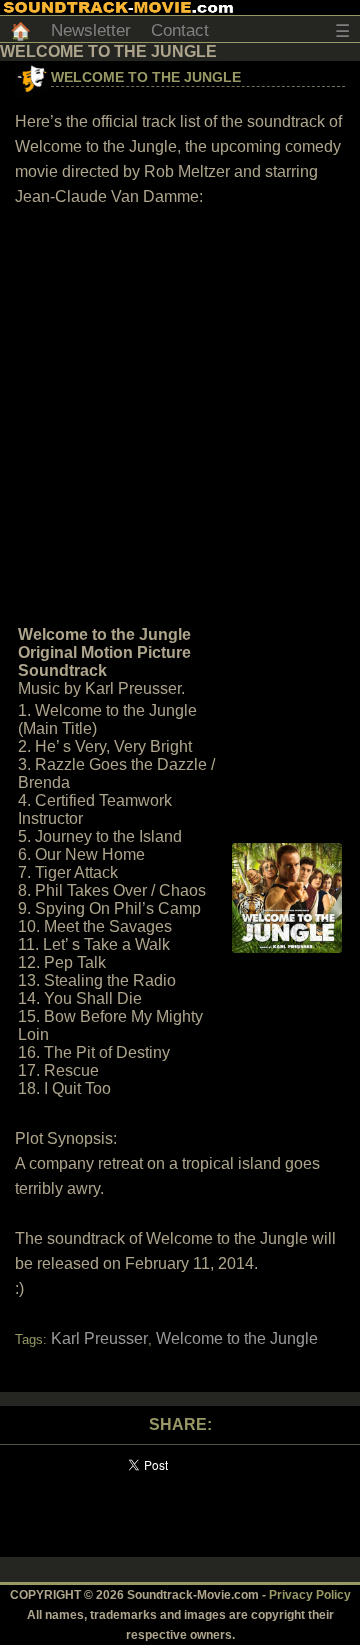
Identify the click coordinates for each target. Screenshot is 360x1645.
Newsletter (91, 30)
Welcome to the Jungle (146, 77)
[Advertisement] (180, 414)
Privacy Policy (310, 1595)
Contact (180, 30)
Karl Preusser (99, 1338)
